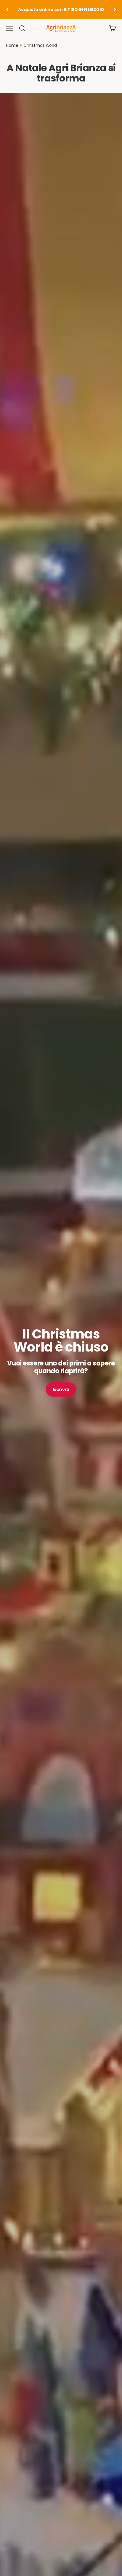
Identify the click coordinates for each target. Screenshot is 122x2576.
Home (12, 45)
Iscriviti (61, 1389)
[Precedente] (7, 10)
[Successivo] (115, 10)
